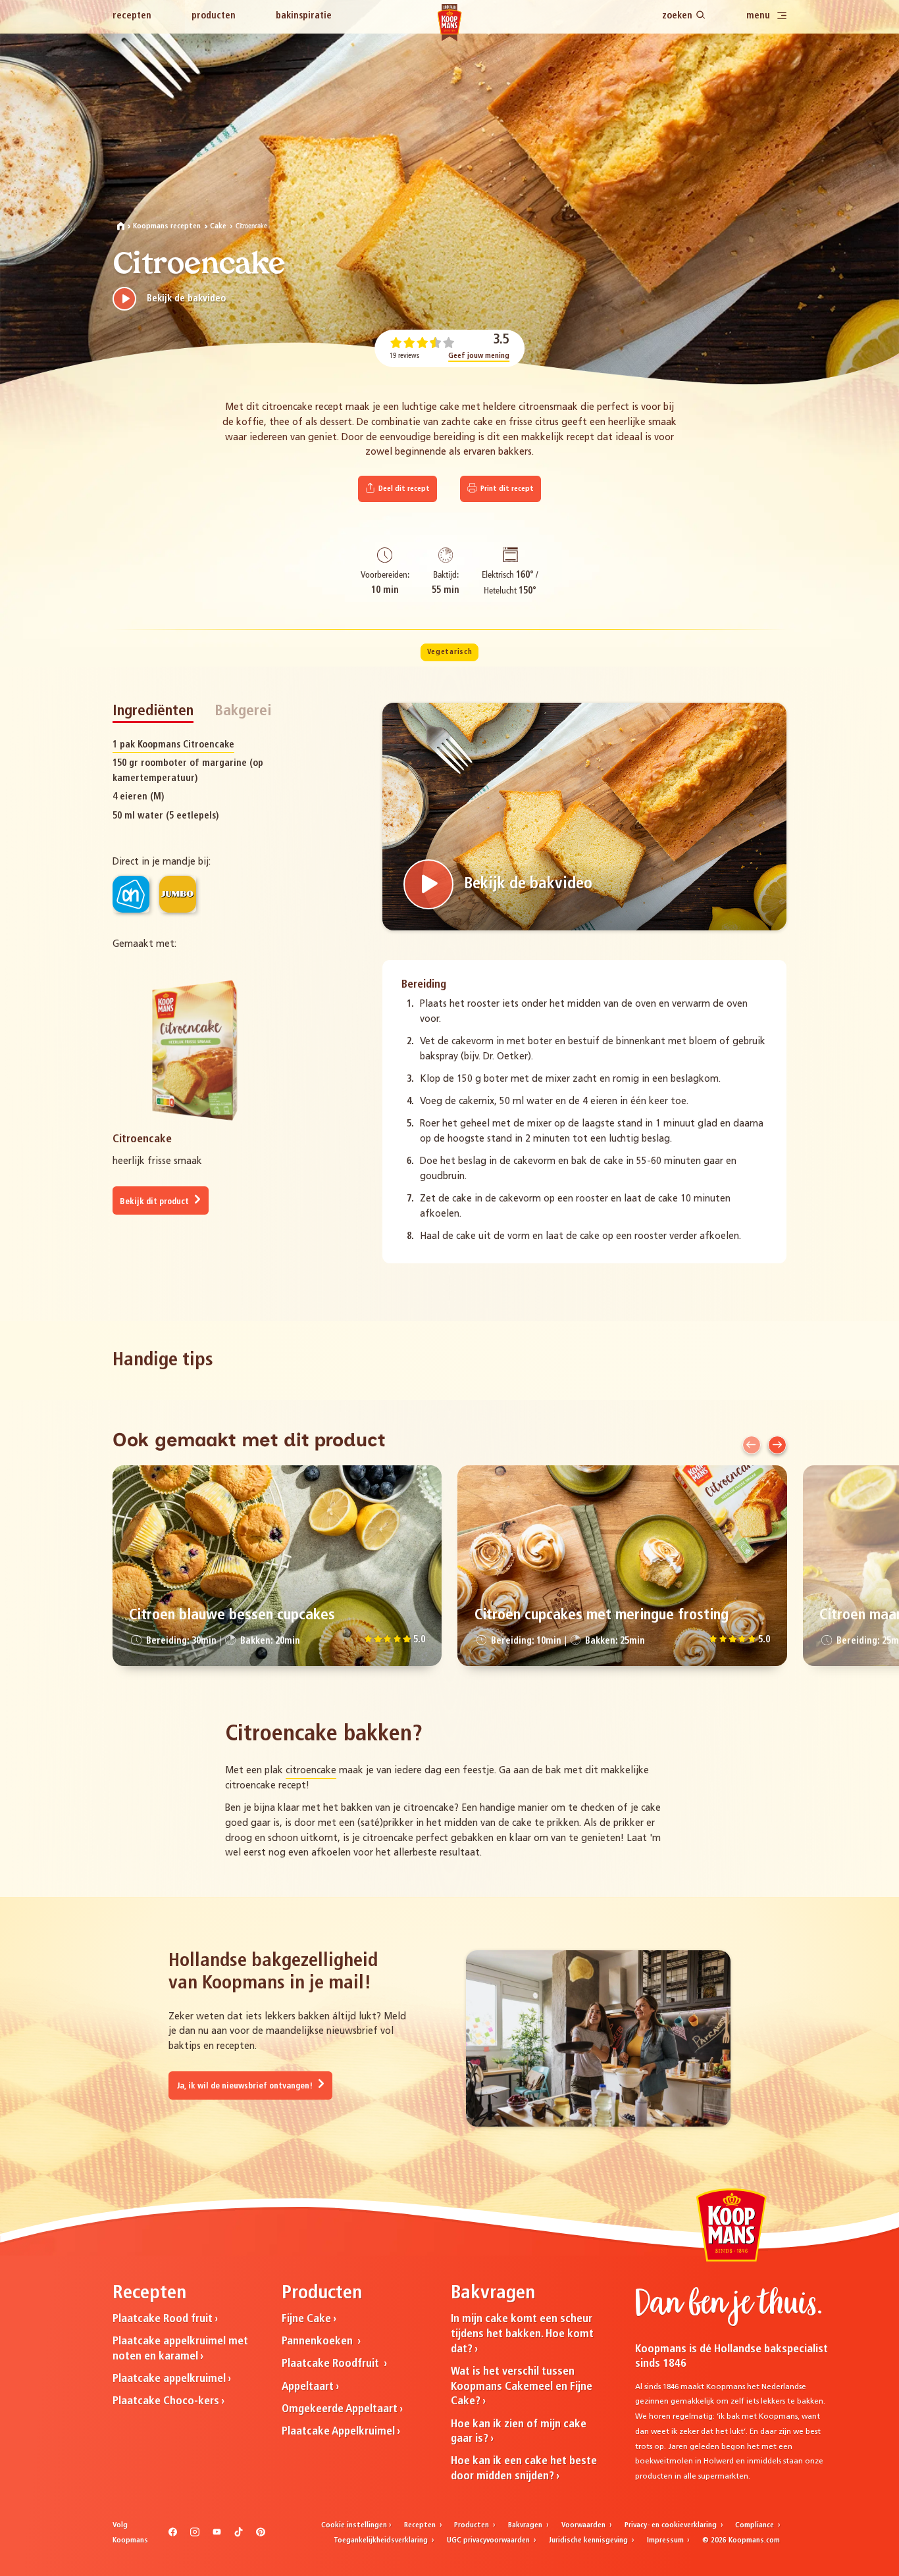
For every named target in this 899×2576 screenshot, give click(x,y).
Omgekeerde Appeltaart (340, 2409)
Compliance (756, 2525)
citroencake (311, 1771)
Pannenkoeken (319, 2341)
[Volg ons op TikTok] (239, 2535)
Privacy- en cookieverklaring (672, 2525)
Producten (214, 16)
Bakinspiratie (304, 16)
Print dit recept (506, 489)
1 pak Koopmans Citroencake (173, 745)
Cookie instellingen (354, 2525)
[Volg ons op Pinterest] (260, 2535)
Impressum (666, 2540)
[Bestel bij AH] (131, 894)
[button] (752, 1445)
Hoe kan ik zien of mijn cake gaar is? (519, 2432)
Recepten (132, 16)
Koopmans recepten (167, 226)
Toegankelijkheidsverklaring (382, 2540)
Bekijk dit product (155, 1202)
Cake (218, 226)
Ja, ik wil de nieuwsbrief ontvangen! (245, 2086)
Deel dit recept (403, 489)
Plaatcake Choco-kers (166, 2401)
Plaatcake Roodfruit (332, 2364)
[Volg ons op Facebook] (173, 2535)
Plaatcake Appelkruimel (338, 2432)
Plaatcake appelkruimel (169, 2379)
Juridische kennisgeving (589, 2540)
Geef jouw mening (479, 356)
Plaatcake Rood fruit (163, 2319)
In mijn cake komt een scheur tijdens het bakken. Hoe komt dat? (522, 2334)
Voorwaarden (584, 2525)
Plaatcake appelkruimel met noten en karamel (180, 2349)
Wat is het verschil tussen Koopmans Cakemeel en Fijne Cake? (522, 2387)
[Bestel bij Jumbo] (178, 894)
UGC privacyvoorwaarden (489, 2540)
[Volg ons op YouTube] (217, 2535)
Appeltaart (308, 2387)
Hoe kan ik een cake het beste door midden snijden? (524, 2469)
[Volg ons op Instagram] (194, 2535)
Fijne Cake (306, 2319)
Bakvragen (526, 2525)
